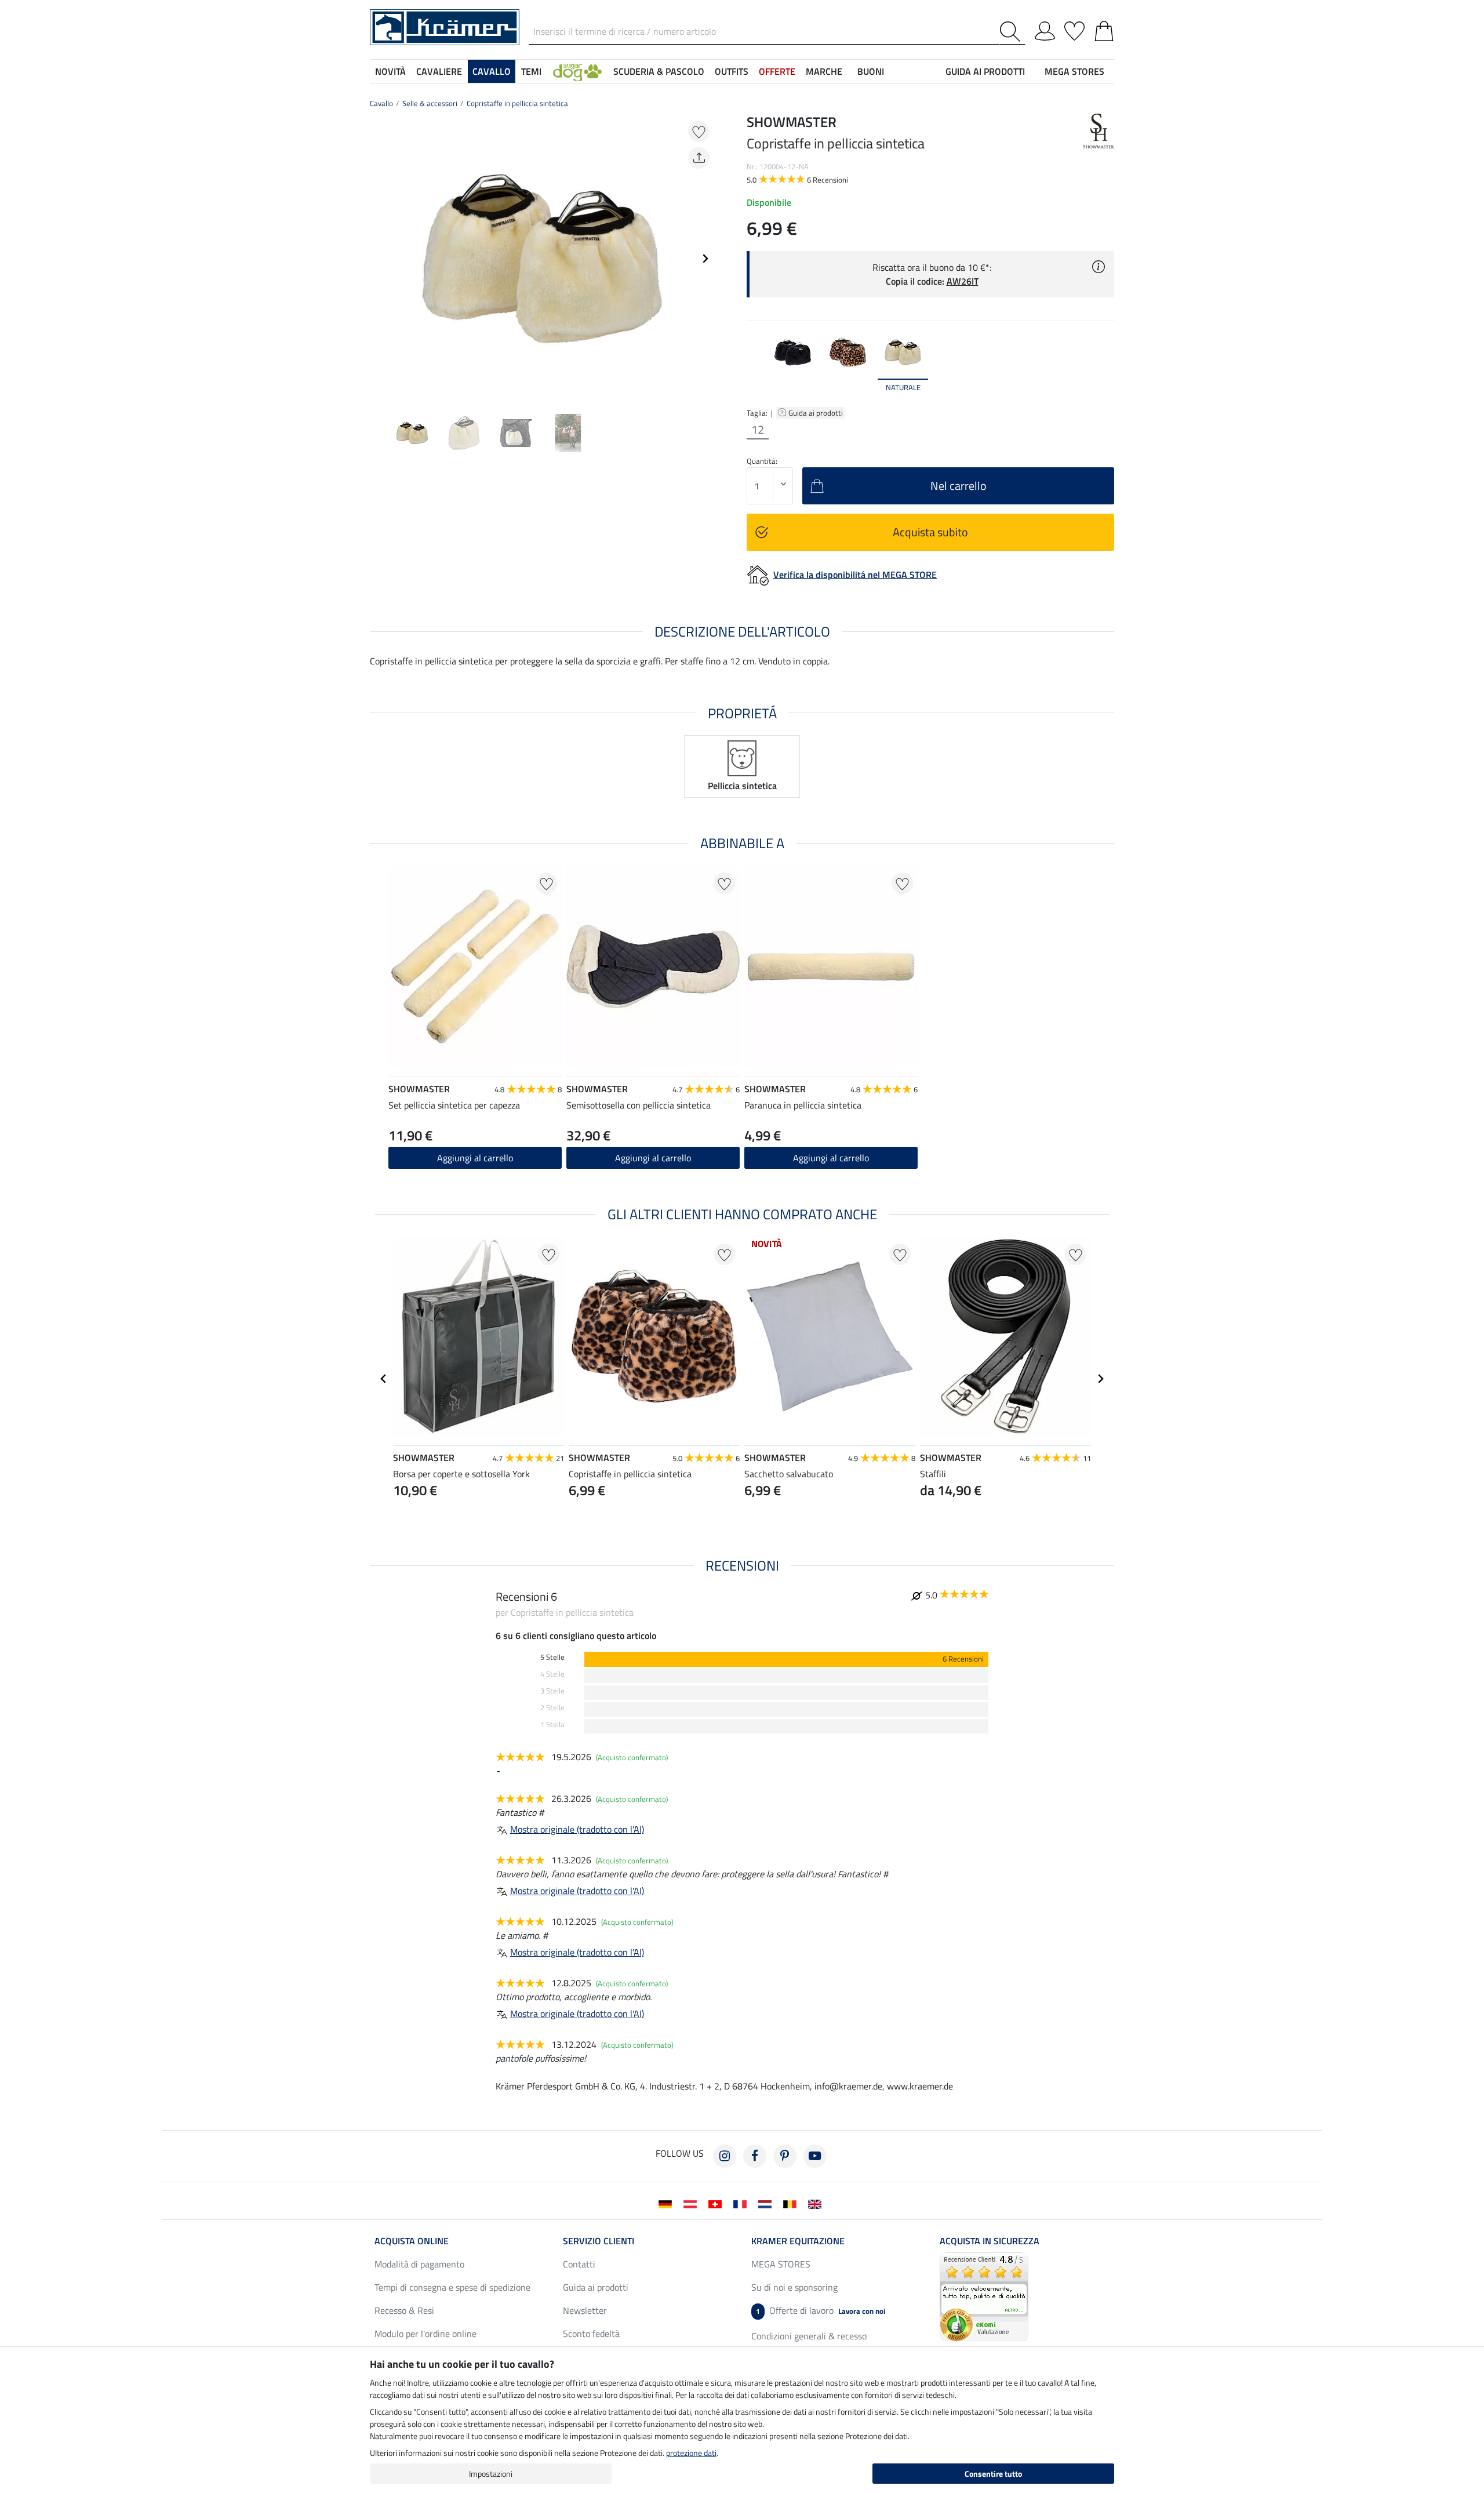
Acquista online (412, 2241)
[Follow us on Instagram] (725, 2156)
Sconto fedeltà (591, 2334)
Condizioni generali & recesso (809, 2336)
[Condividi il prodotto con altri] (699, 158)
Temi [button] (531, 71)
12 (758, 430)
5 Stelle (552, 1657)
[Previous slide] (379, 259)
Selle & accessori (430, 103)
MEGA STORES (1074, 71)
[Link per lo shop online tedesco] (668, 2203)
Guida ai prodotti (816, 413)
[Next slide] (705, 259)
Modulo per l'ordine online (425, 2334)
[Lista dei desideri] (1074, 29)
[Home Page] (445, 26)
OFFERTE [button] (777, 71)
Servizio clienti (599, 2241)
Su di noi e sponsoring (794, 2287)
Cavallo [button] (492, 71)
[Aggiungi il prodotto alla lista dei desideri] (699, 131)
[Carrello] (1104, 29)
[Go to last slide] (384, 1379)
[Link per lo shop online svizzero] (717, 2203)
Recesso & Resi (404, 2310)
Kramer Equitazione (798, 2241)
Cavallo (381, 103)
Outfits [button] (732, 71)
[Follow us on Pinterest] (785, 2156)
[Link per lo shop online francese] (742, 2203)
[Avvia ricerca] (1012, 32)
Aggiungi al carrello (831, 1158)
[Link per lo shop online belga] (792, 2203)
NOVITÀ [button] (390, 71)
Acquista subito (930, 532)
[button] (577, 71)
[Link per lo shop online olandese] (767, 2203)
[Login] (1045, 29)
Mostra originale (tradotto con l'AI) (577, 1829)
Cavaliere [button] (439, 71)
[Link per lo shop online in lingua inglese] (817, 2203)
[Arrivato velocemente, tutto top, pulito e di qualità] (984, 2296)
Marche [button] (824, 71)
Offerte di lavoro (821, 2310)
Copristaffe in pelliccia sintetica (517, 103)
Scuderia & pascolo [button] (659, 71)
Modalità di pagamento (419, 2264)
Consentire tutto (993, 2474)
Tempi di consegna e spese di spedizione (452, 2287)
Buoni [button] (871, 71)
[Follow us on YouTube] (815, 2156)
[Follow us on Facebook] (755, 2156)
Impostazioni (491, 2474)
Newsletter (585, 2310)
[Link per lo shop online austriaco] (692, 2203)
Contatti (579, 2264)
